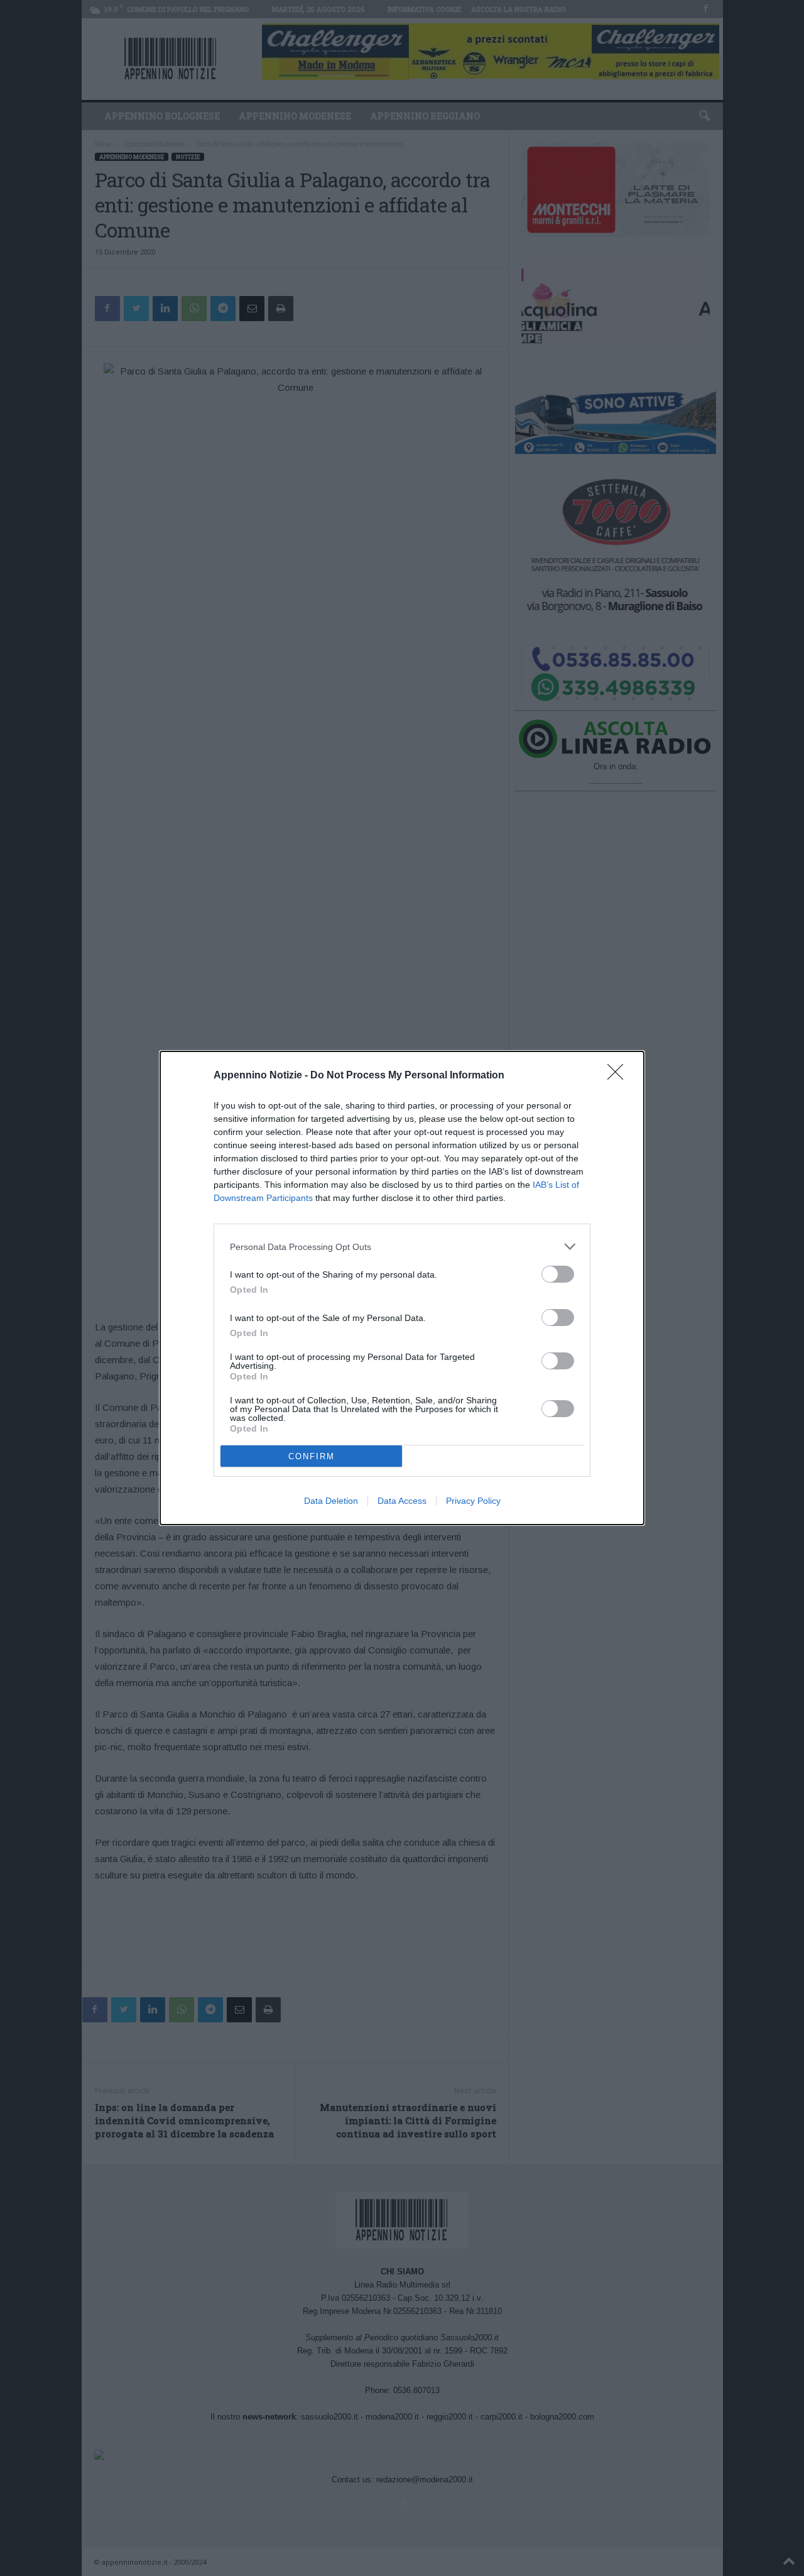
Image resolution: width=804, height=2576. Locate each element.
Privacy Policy (473, 1501)
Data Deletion (331, 1501)
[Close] (619, 1076)
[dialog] (402, 1288)
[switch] (558, 1274)
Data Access (402, 1501)
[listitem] (402, 1247)
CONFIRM (312, 1456)
